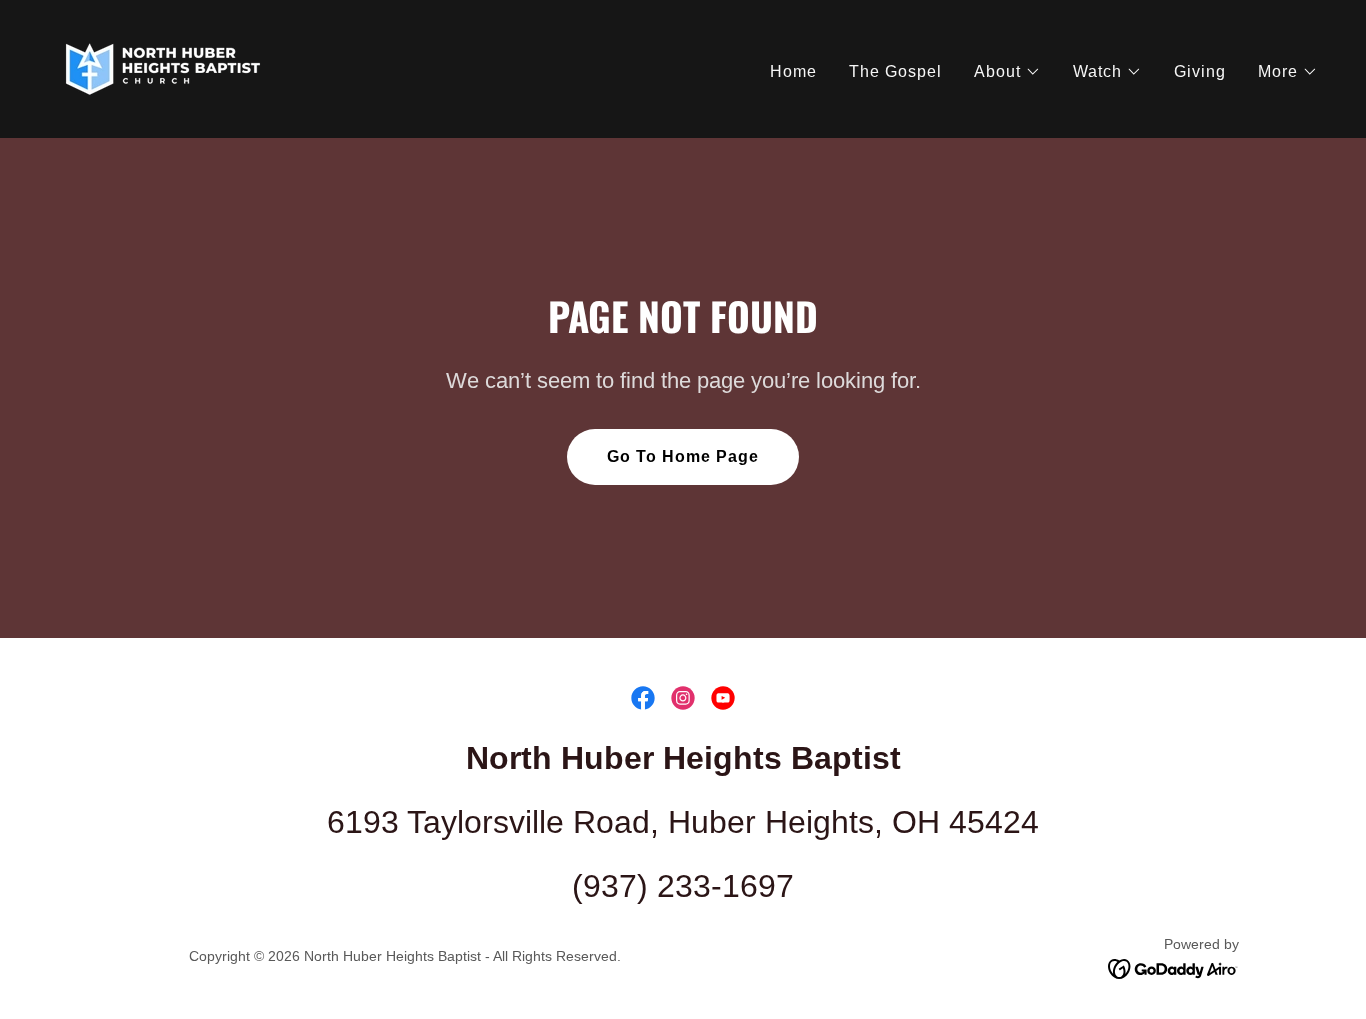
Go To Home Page (683, 456)
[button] (1007, 72)
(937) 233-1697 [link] (683, 886)
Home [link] (793, 71)
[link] (163, 67)
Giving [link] (1200, 71)
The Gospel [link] (895, 71)
